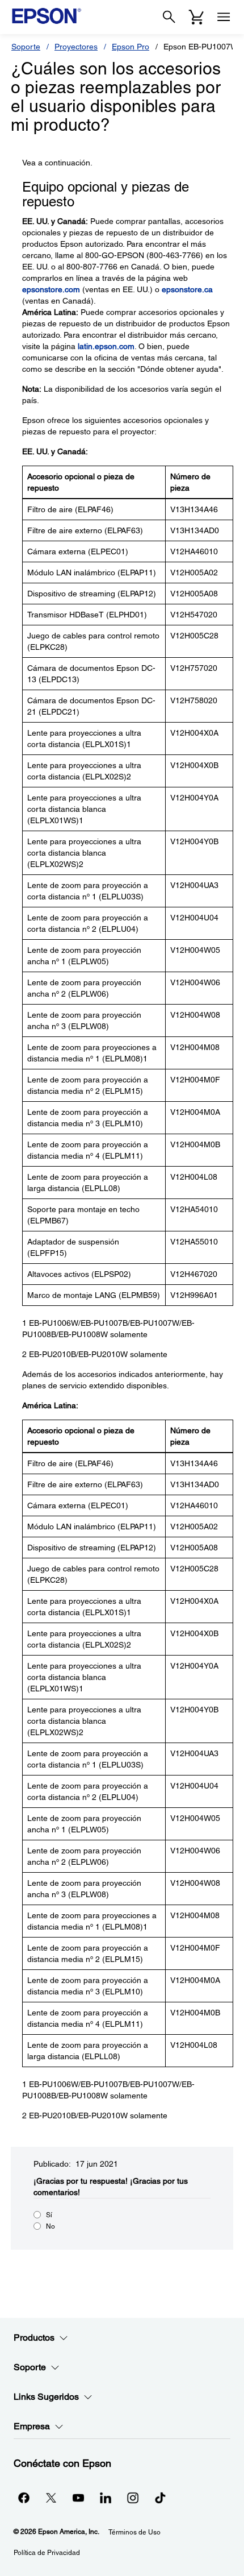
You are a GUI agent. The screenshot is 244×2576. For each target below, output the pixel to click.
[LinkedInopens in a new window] (106, 2498)
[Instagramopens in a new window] (133, 2498)
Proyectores (76, 47)
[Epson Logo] (47, 16)
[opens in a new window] (160, 2498)
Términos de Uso (134, 2532)
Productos (34, 2338)
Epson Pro (131, 47)
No (51, 2226)
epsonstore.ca (187, 289)
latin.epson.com (106, 346)
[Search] (169, 17)
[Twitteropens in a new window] (51, 2498)
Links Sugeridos (46, 2397)
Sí (49, 2215)
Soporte (26, 47)
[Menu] (224, 17)
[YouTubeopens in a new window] (78, 2498)
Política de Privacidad (47, 2553)
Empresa (32, 2426)
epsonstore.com (51, 289)
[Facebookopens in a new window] (24, 2498)
